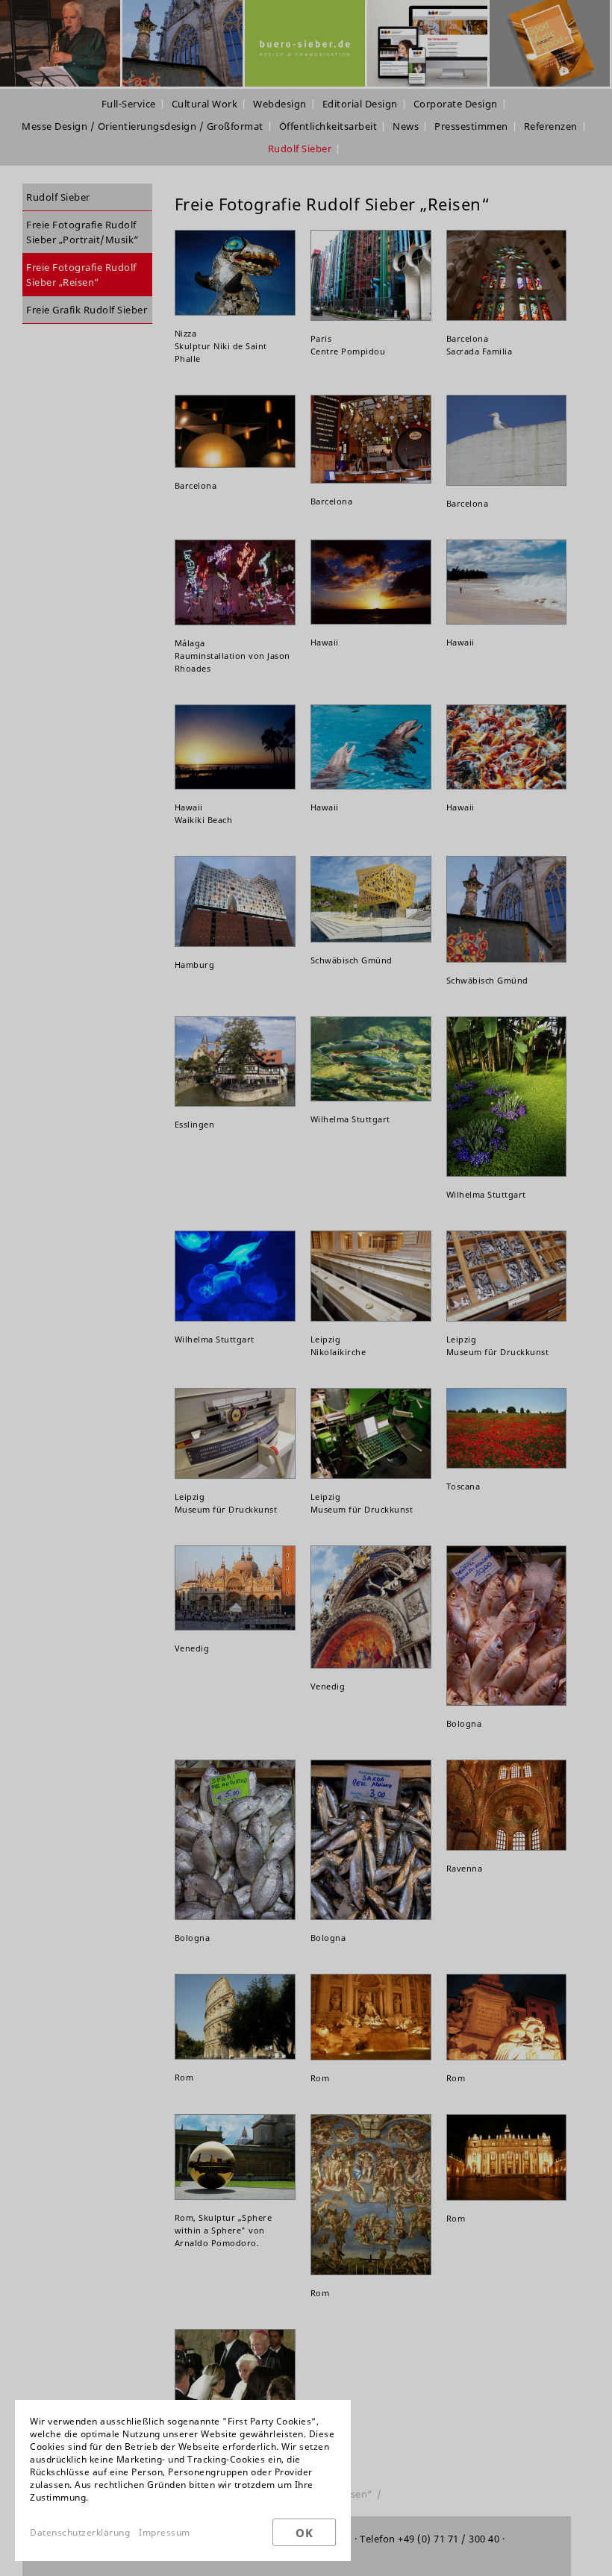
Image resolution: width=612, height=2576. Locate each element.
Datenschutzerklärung (80, 2532)
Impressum (165, 2532)
